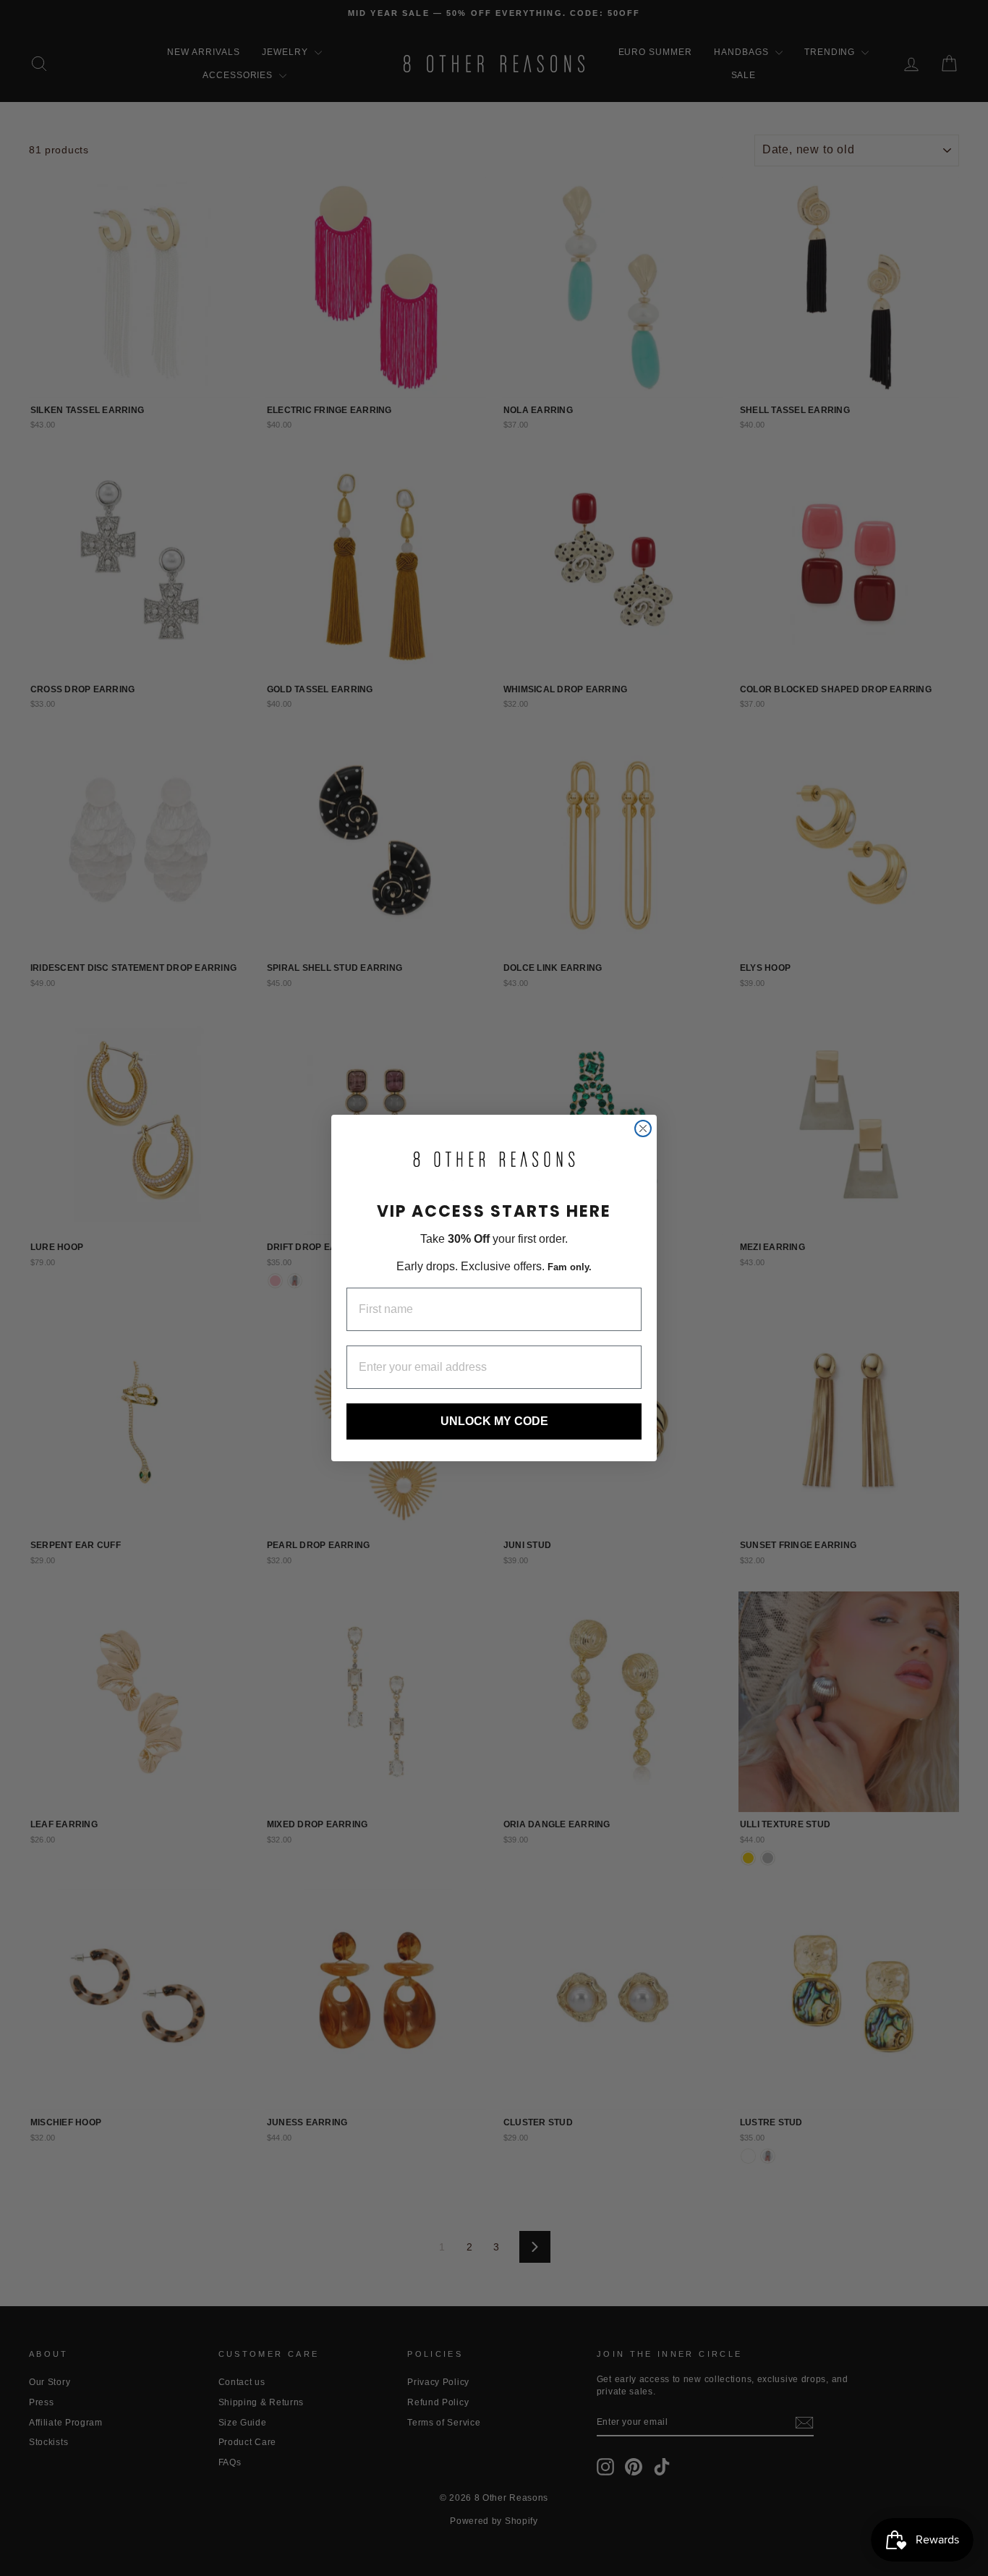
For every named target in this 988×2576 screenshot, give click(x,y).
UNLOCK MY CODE (494, 1421)
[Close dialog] (643, 1128)
